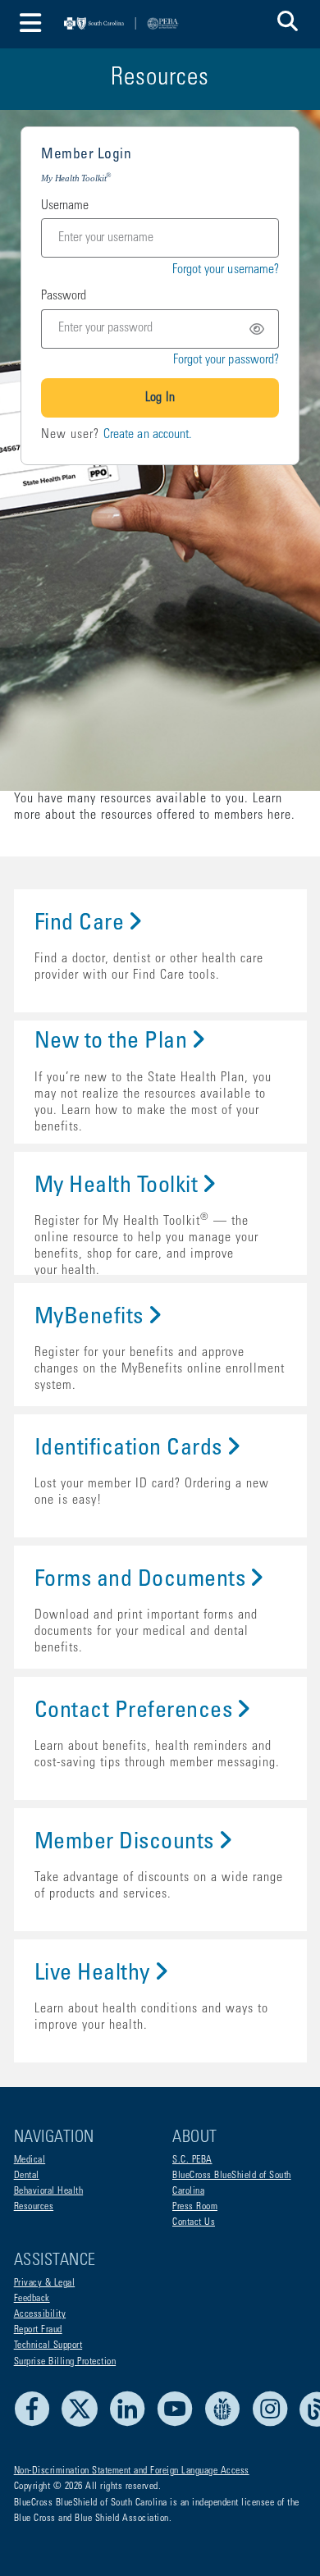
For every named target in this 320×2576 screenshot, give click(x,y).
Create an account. (148, 435)
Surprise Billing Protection (65, 2362)
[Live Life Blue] (227, 2424)
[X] (84, 2424)
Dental (27, 2176)
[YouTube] (179, 2424)
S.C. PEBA (192, 2160)
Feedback (32, 2299)
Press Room (195, 2207)
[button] (288, 24)
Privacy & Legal (45, 2283)
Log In (160, 398)
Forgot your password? (226, 360)
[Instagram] (274, 2424)
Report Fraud (38, 2330)
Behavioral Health (49, 2191)
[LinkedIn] (132, 2424)
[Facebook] (37, 2424)
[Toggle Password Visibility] (260, 329)
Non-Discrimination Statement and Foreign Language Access (132, 2471)
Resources (34, 2207)
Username (65, 206)
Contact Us (194, 2222)
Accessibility (40, 2314)
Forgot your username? (226, 270)
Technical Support (48, 2345)
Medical (30, 2160)
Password (64, 296)
